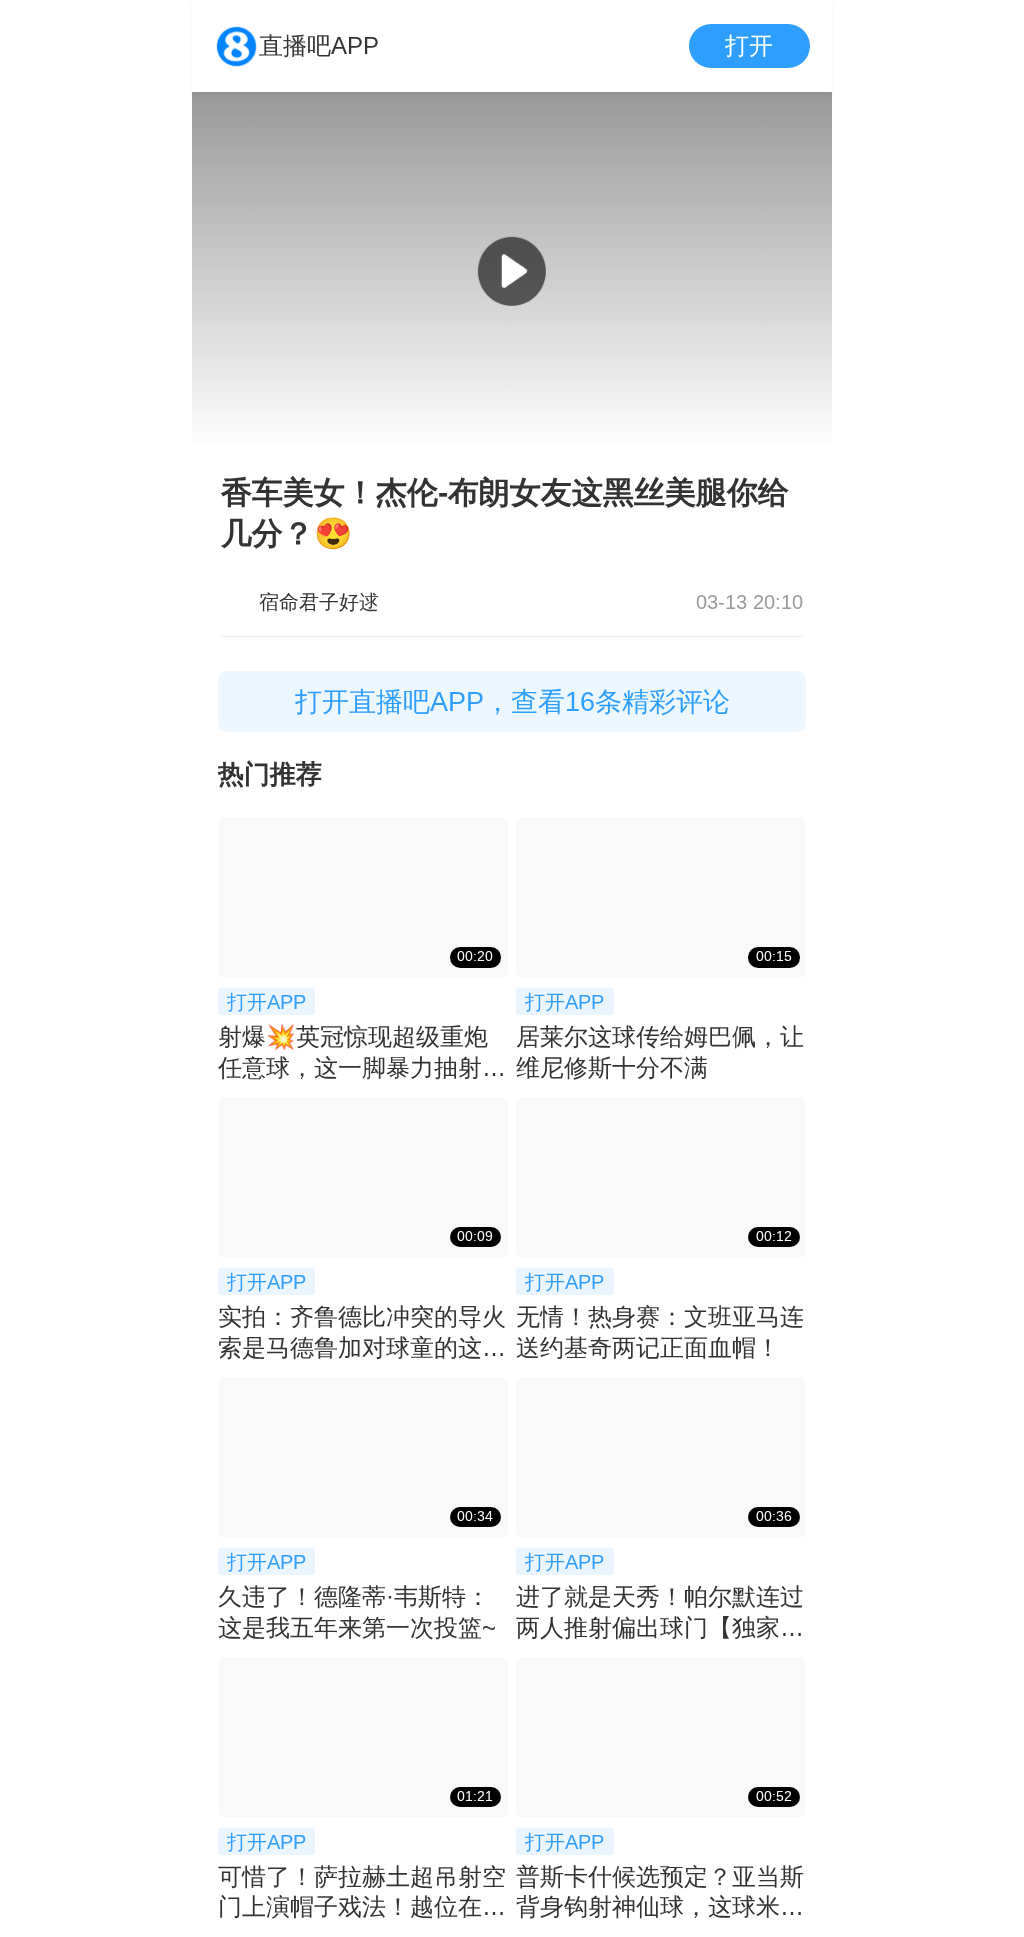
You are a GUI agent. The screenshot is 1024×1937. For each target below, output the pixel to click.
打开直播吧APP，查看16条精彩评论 (512, 701)
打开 (749, 45)
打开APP (266, 1001)
